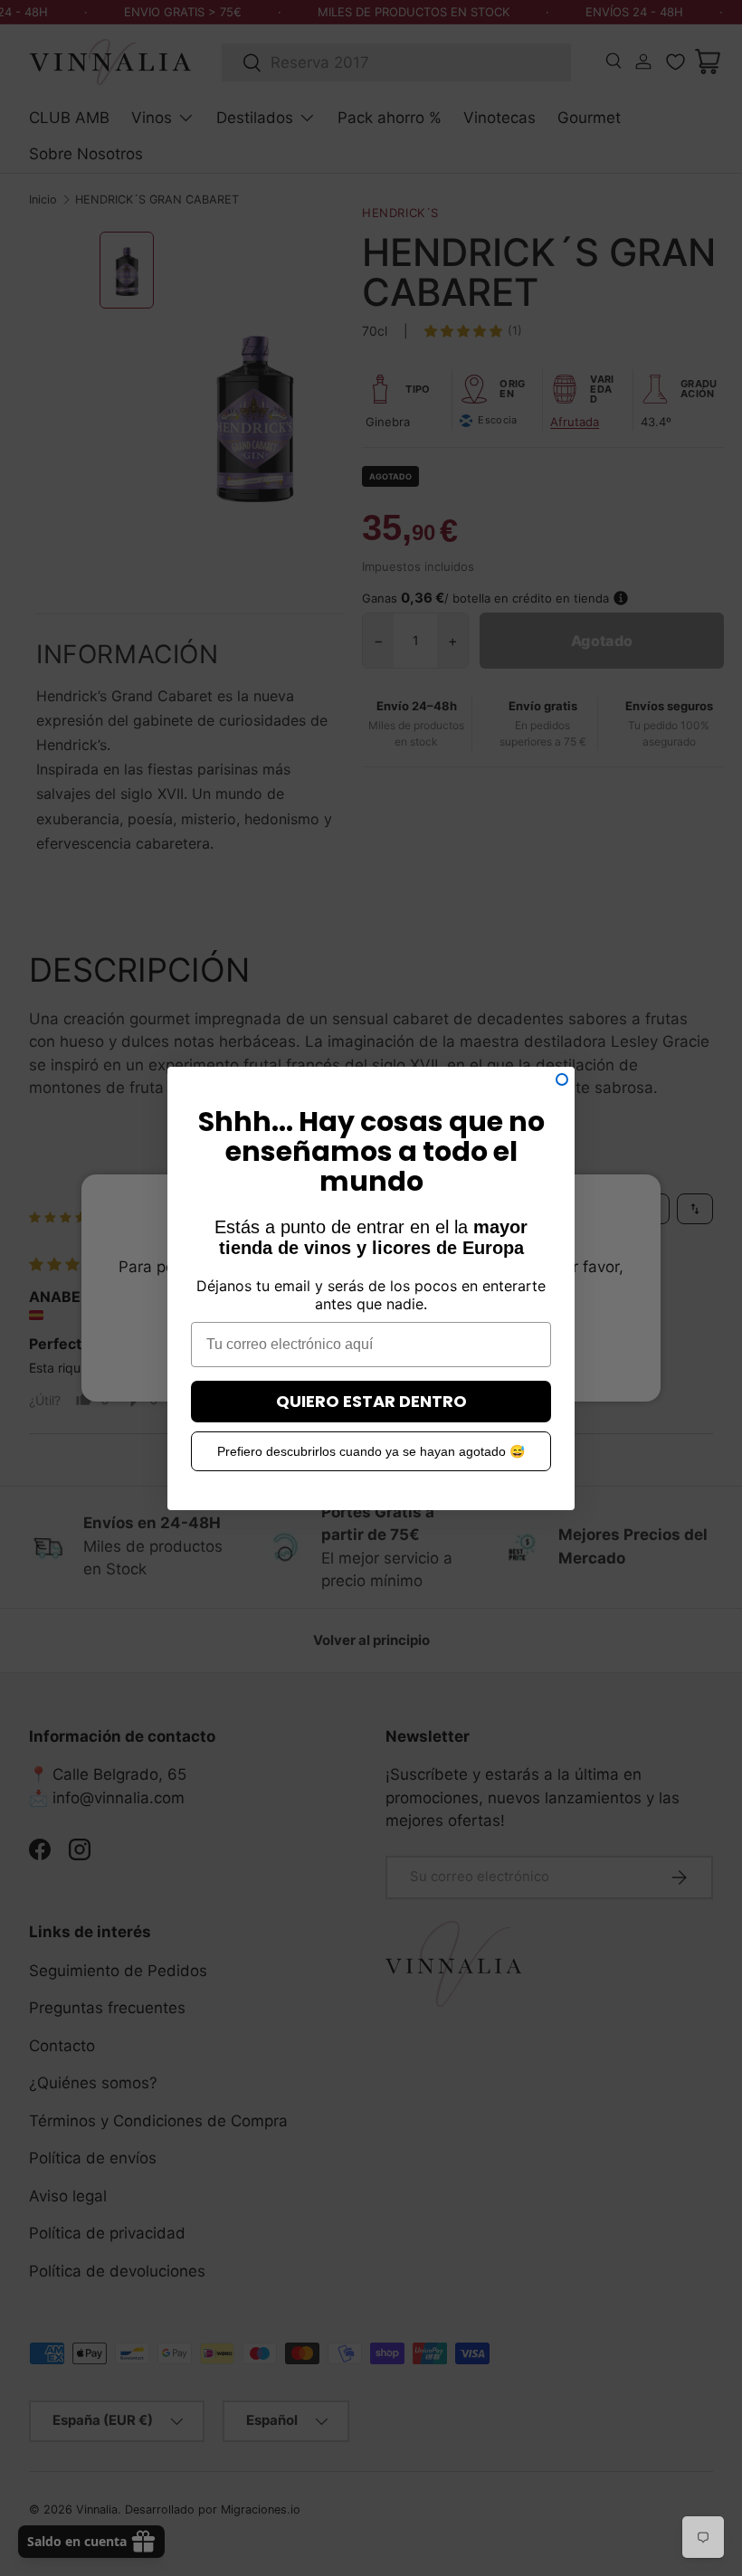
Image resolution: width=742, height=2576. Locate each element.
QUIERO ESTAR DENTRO (371, 1401)
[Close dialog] (562, 1079)
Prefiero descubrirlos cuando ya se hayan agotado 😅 (371, 1451)
